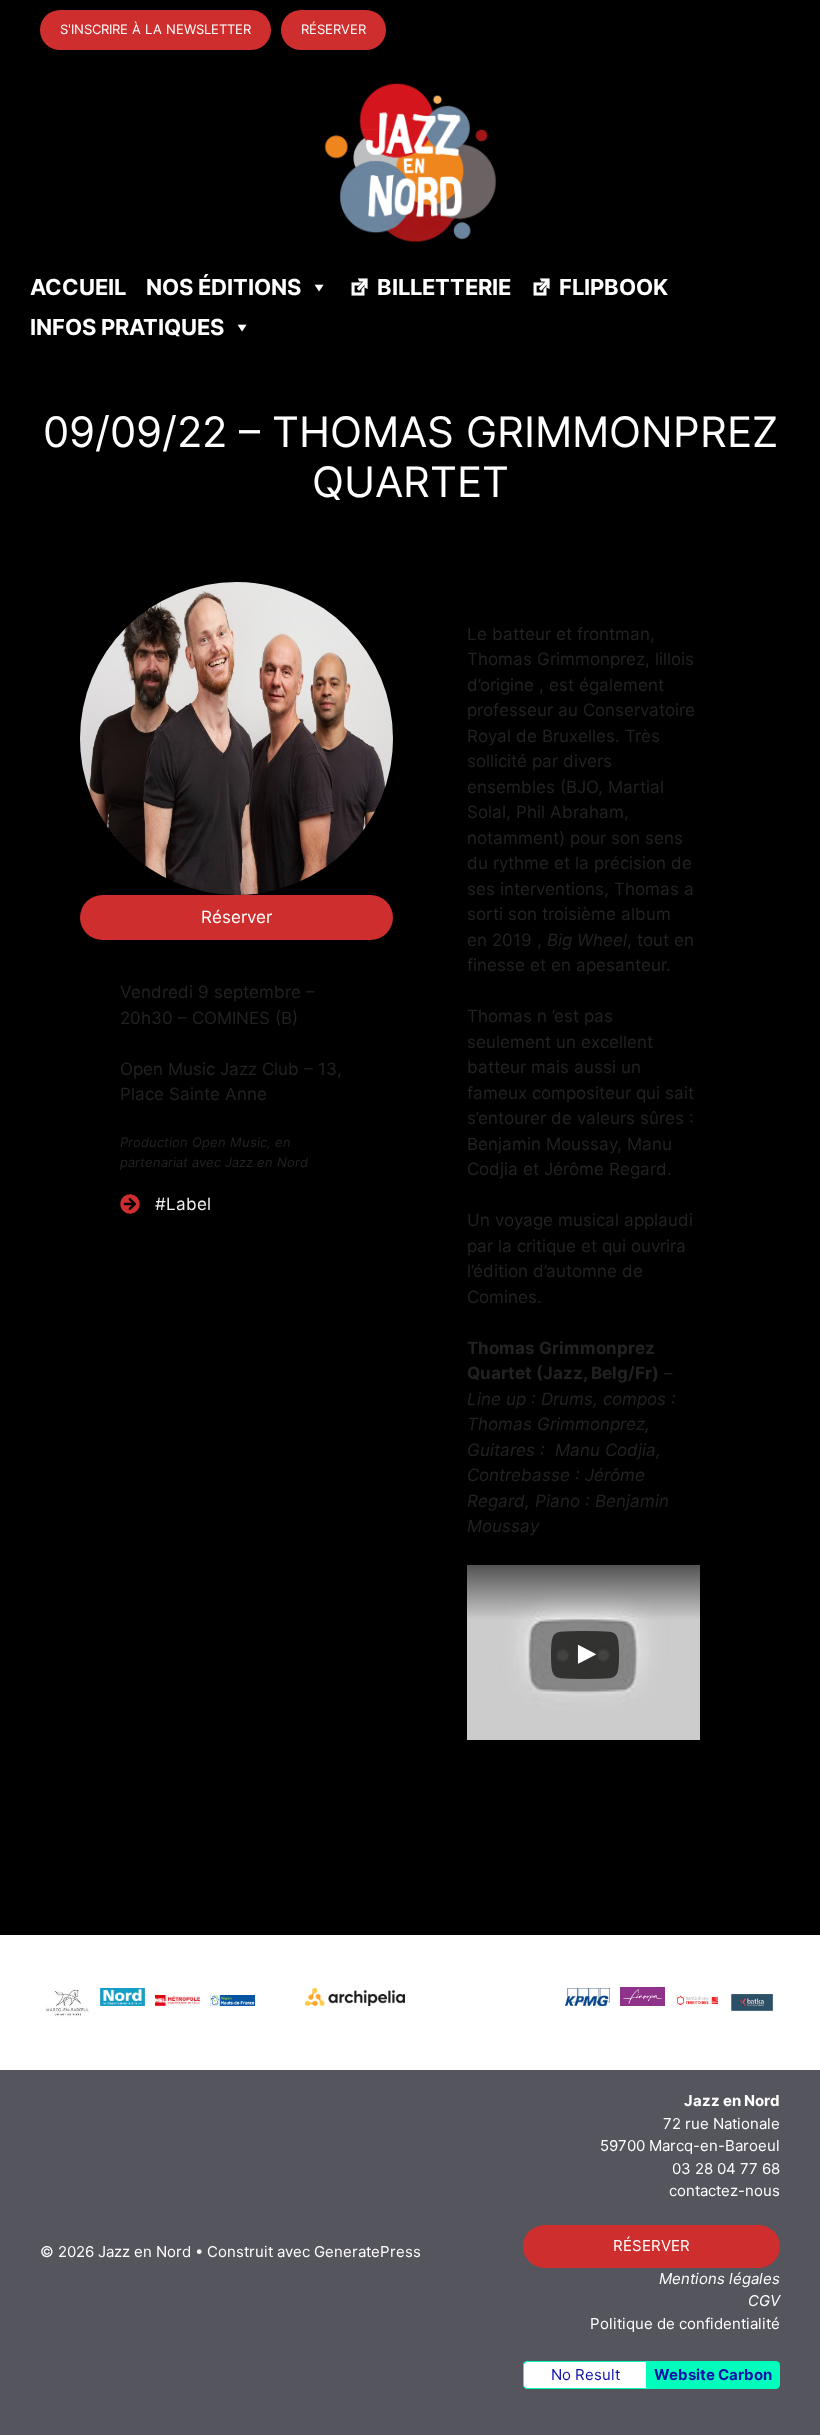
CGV (764, 2300)
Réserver (236, 917)
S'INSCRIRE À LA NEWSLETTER (155, 29)
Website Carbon (713, 2374)
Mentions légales (719, 2278)
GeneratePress (367, 2251)
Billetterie (444, 287)
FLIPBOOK (613, 287)
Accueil (78, 287)
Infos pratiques (127, 327)
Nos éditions (223, 287)
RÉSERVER (333, 29)
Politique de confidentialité (685, 2323)
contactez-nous (724, 2190)
